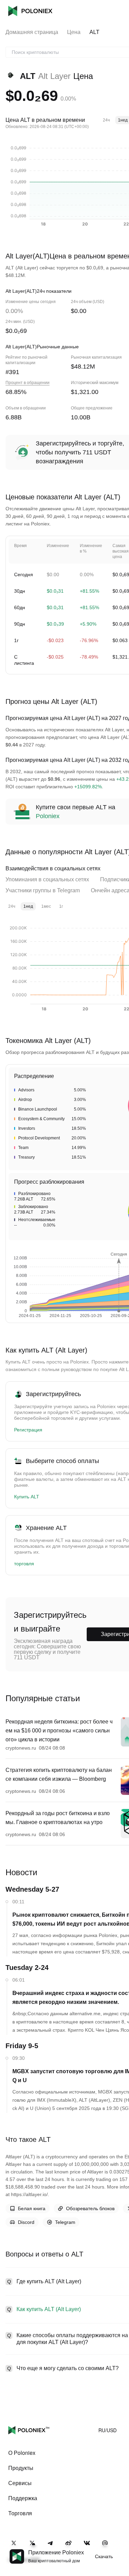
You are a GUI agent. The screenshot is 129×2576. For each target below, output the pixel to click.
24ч (106, 120)
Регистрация (28, 1430)
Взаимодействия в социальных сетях (53, 868)
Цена (74, 32)
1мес (46, 906)
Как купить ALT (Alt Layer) (49, 2309)
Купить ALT (27, 1497)
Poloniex (30, 11)
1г (61, 906)
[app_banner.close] (119, 2549)
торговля (24, 1564)
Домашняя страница (32, 32)
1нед (28, 906)
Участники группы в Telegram (43, 890)
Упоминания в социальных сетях (47, 879)
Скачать (104, 2556)
